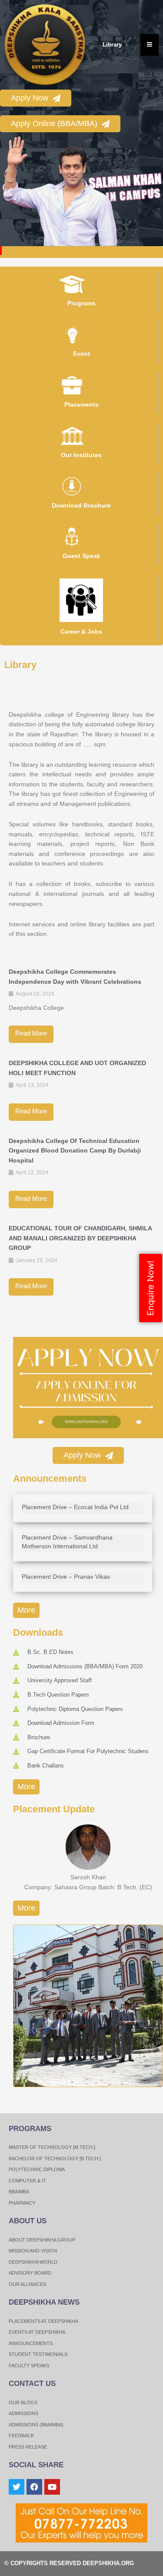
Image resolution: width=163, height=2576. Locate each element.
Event (81, 354)
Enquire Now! (150, 1288)
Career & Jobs (81, 631)
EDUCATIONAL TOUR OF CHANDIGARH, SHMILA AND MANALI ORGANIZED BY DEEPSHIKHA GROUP (80, 1238)
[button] (10, 192)
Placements (81, 404)
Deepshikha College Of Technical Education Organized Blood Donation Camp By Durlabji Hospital (75, 1151)
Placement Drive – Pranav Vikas (66, 1577)
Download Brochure (81, 505)
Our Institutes (81, 455)
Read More (31, 1033)
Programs (81, 303)
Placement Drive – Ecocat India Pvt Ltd (75, 1507)
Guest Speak (81, 556)
